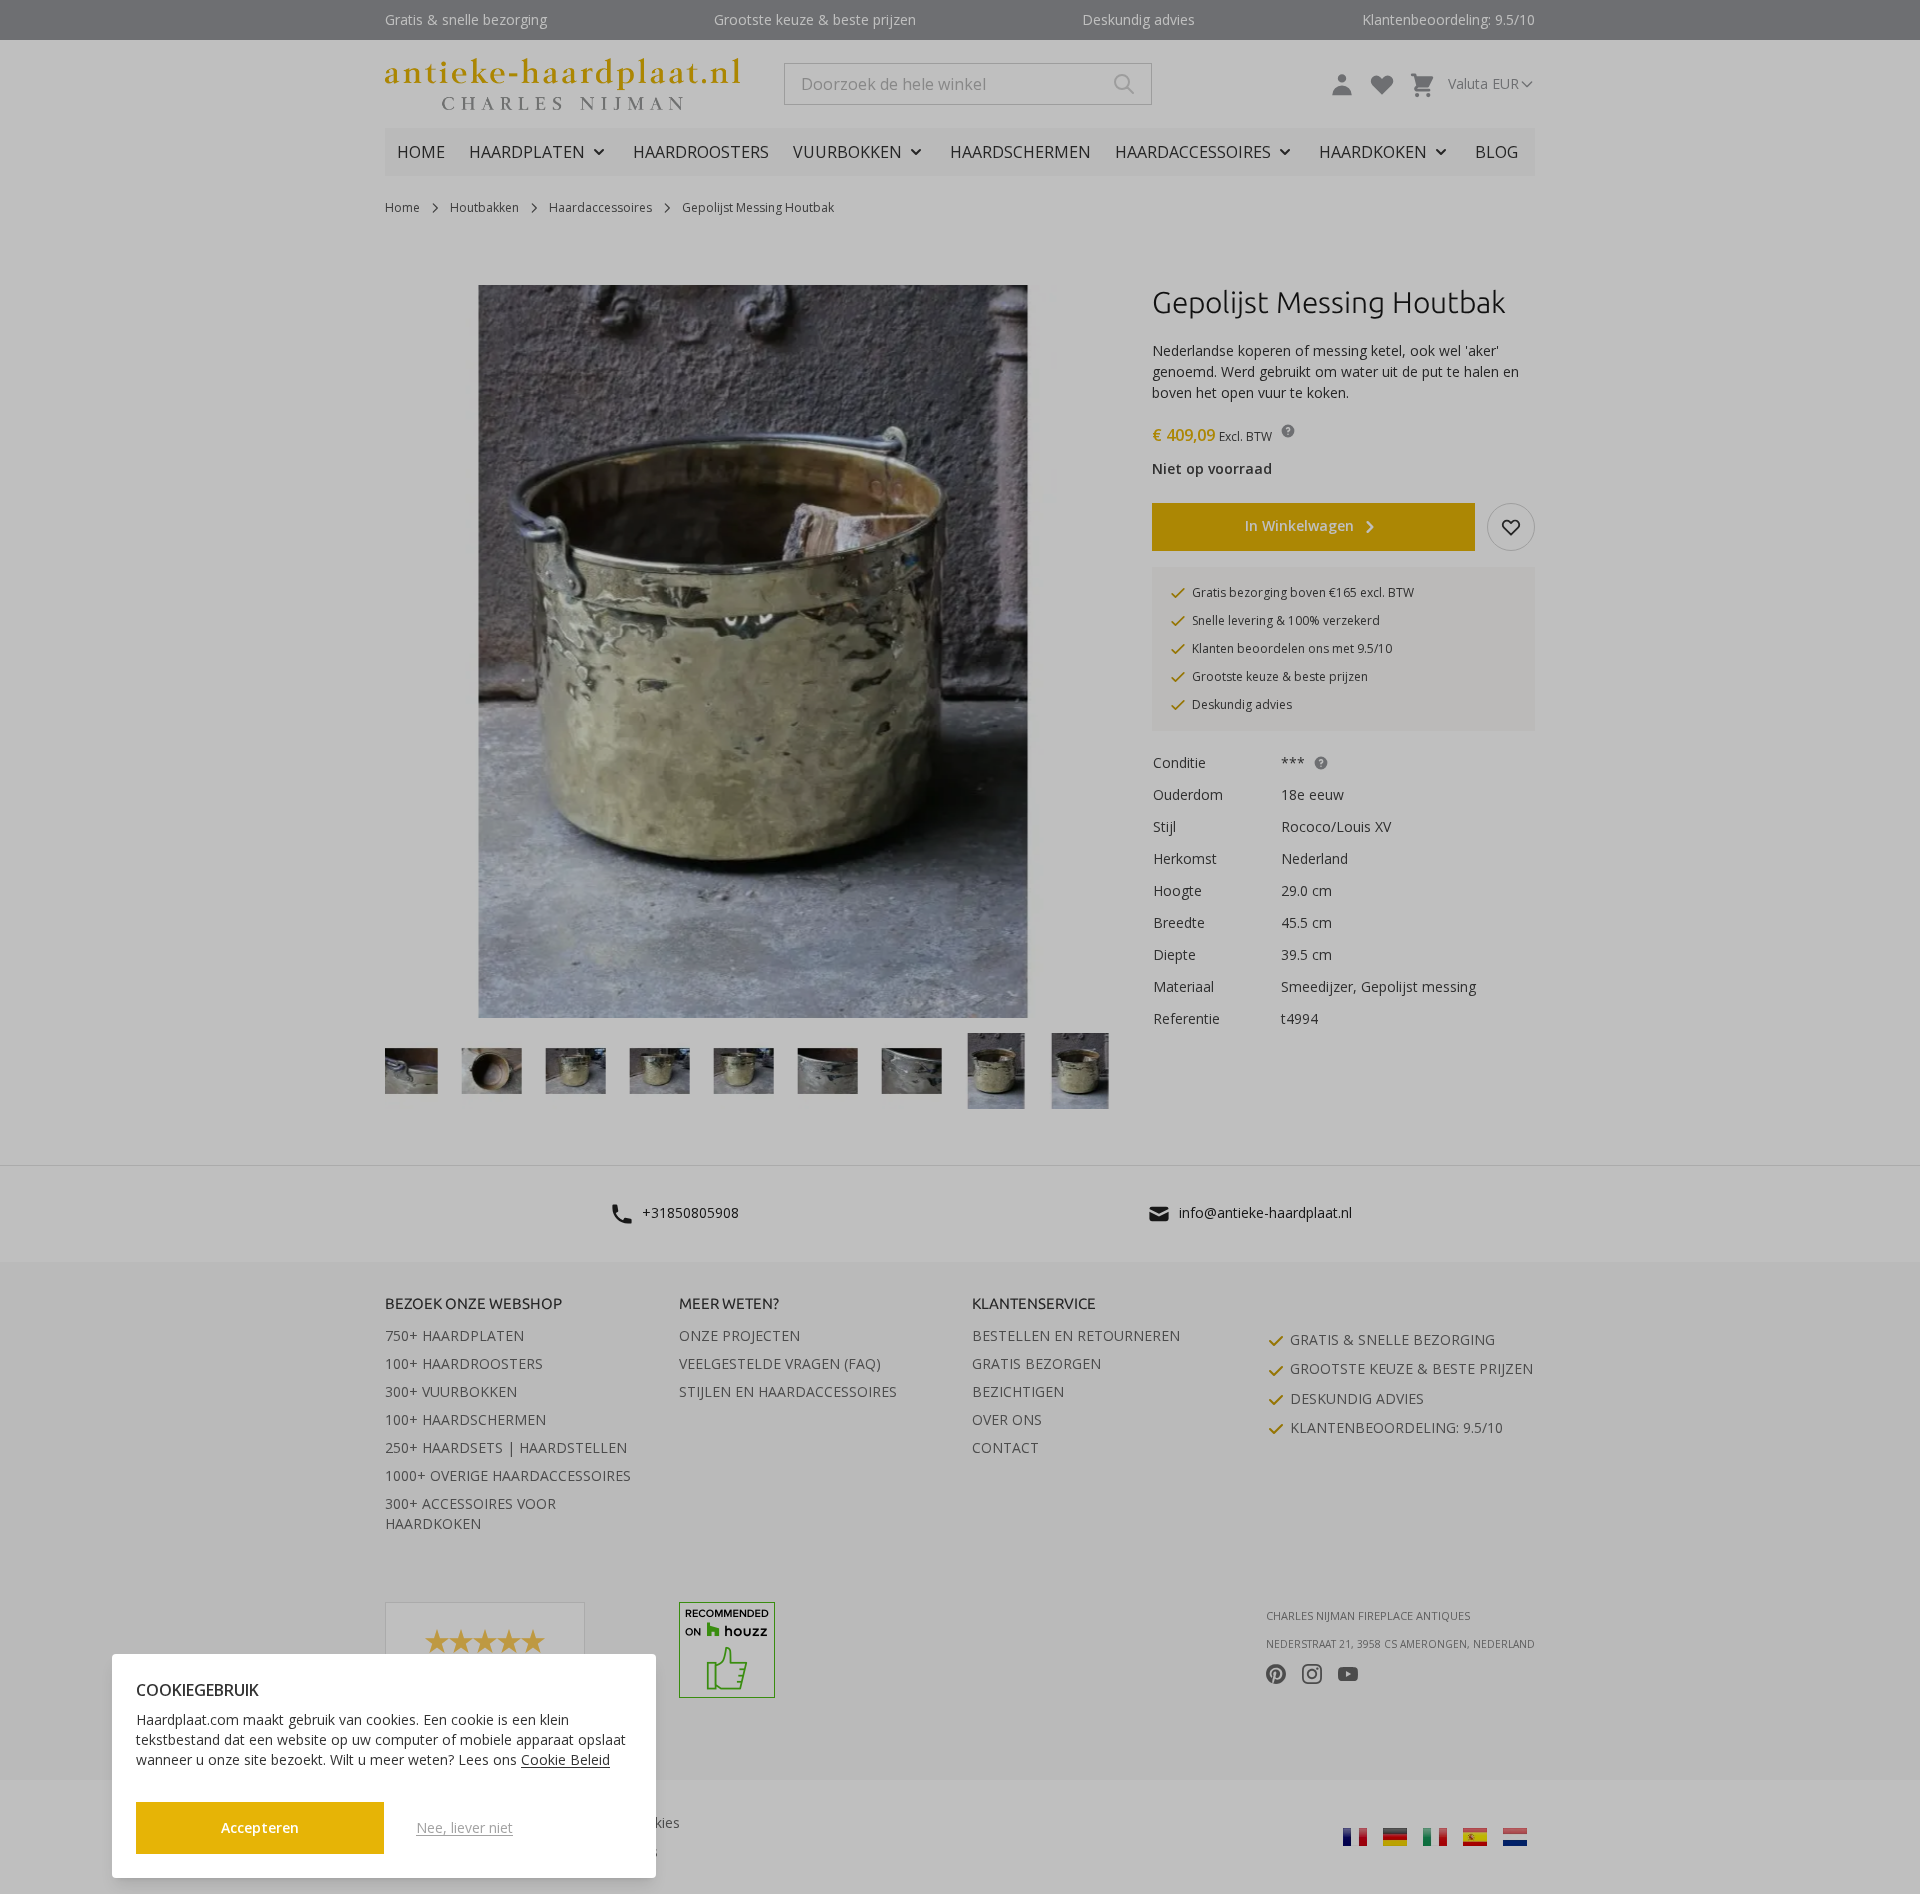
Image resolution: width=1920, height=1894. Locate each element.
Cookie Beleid (565, 1759)
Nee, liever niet (464, 1827)
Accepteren (260, 1827)
